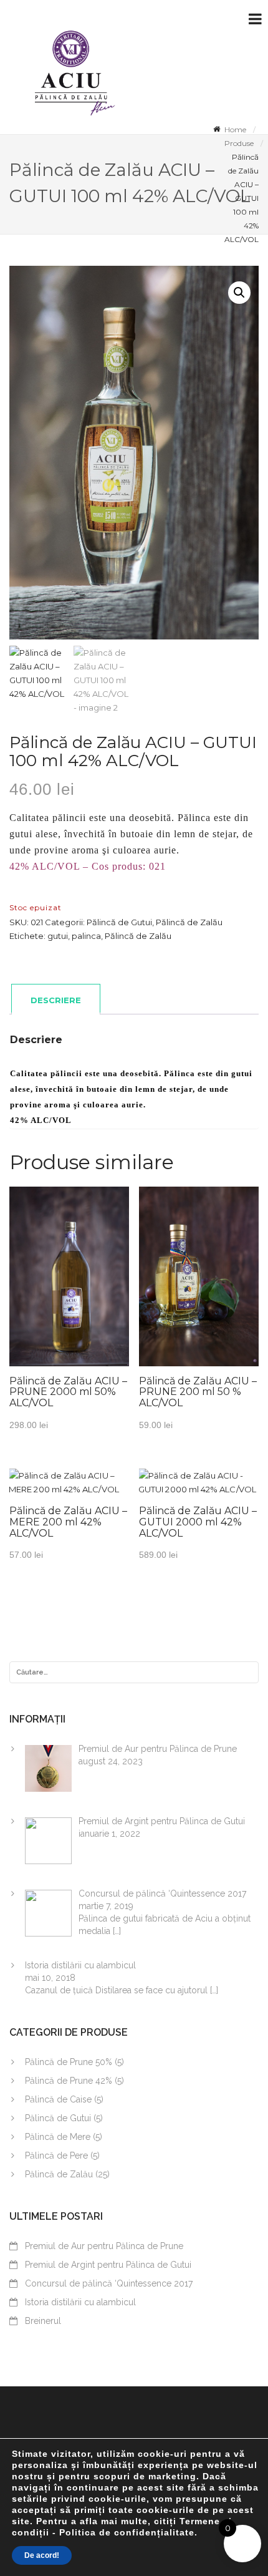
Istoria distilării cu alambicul (80, 2302)
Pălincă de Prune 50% (69, 2062)
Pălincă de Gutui (119, 922)
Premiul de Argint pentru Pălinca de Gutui (108, 2265)
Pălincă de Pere (56, 2156)
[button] (239, 293)
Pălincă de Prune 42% (69, 2081)
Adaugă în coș (69, 1291)
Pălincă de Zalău (189, 922)
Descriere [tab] (56, 1000)
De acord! (42, 2555)
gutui (58, 936)
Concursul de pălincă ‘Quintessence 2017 (109, 2283)
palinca (86, 936)
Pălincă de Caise (58, 2099)
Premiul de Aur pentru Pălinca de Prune (104, 2246)
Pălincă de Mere (58, 2137)
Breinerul (43, 2321)
